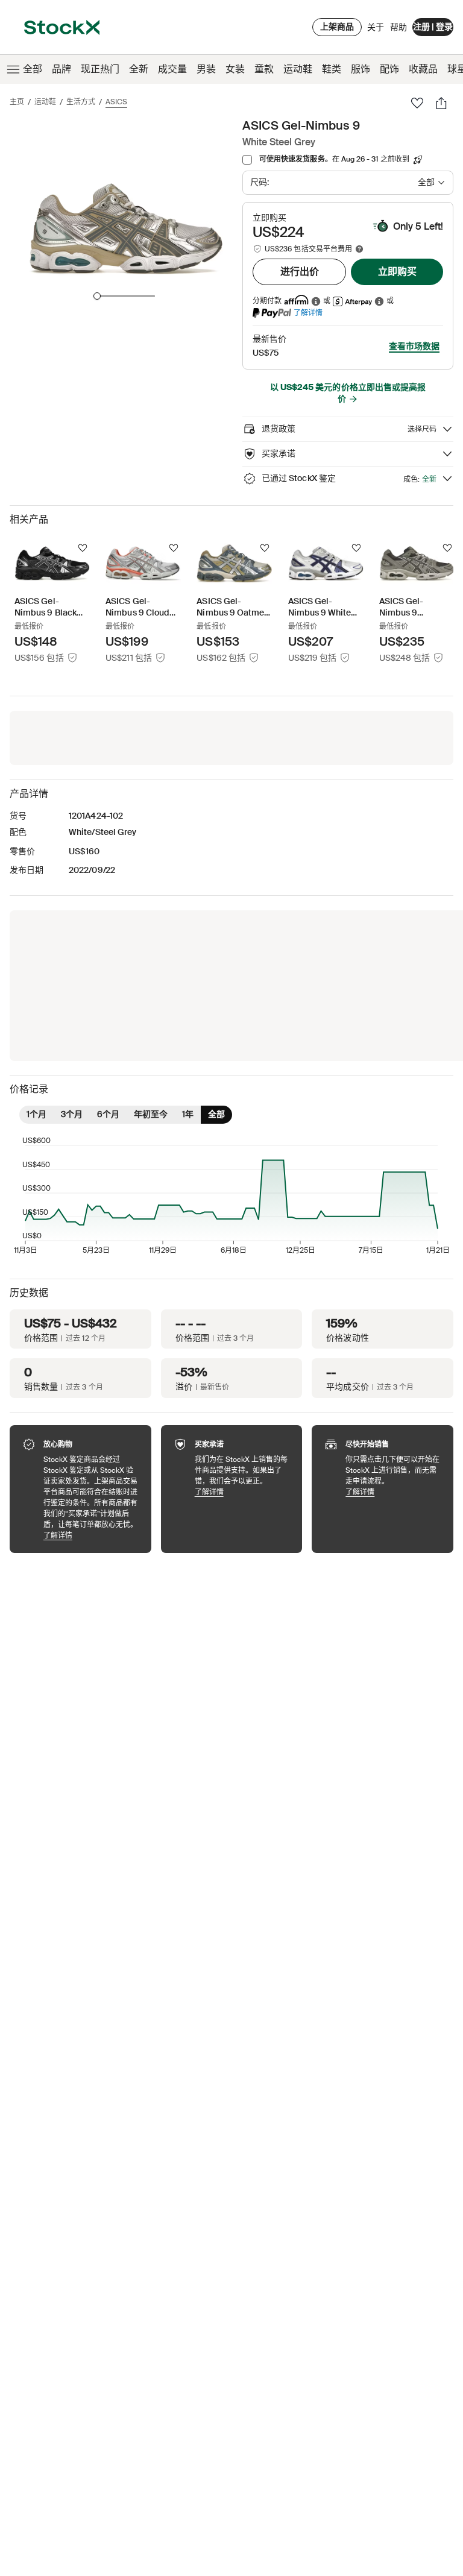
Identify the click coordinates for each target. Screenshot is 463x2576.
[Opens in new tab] (316, 301)
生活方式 (81, 102)
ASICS (116, 102)
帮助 (398, 27)
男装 (206, 69)
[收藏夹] (417, 103)
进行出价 (300, 272)
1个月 (36, 1114)
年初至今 (151, 1114)
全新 (139, 69)
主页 (17, 102)
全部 (33, 69)
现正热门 (100, 69)
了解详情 (308, 313)
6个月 (108, 1114)
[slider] (97, 296)
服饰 (361, 69)
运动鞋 (298, 69)
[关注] (83, 548)
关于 (376, 30)
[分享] (441, 103)
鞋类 (332, 69)
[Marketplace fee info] (359, 249)
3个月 (72, 1114)
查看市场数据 (414, 346)
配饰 (389, 69)
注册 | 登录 (433, 27)
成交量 (172, 69)
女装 (235, 69)
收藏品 (423, 69)
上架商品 (337, 27)
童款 (264, 69)
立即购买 (397, 272)
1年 (188, 1114)
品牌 (61, 69)
